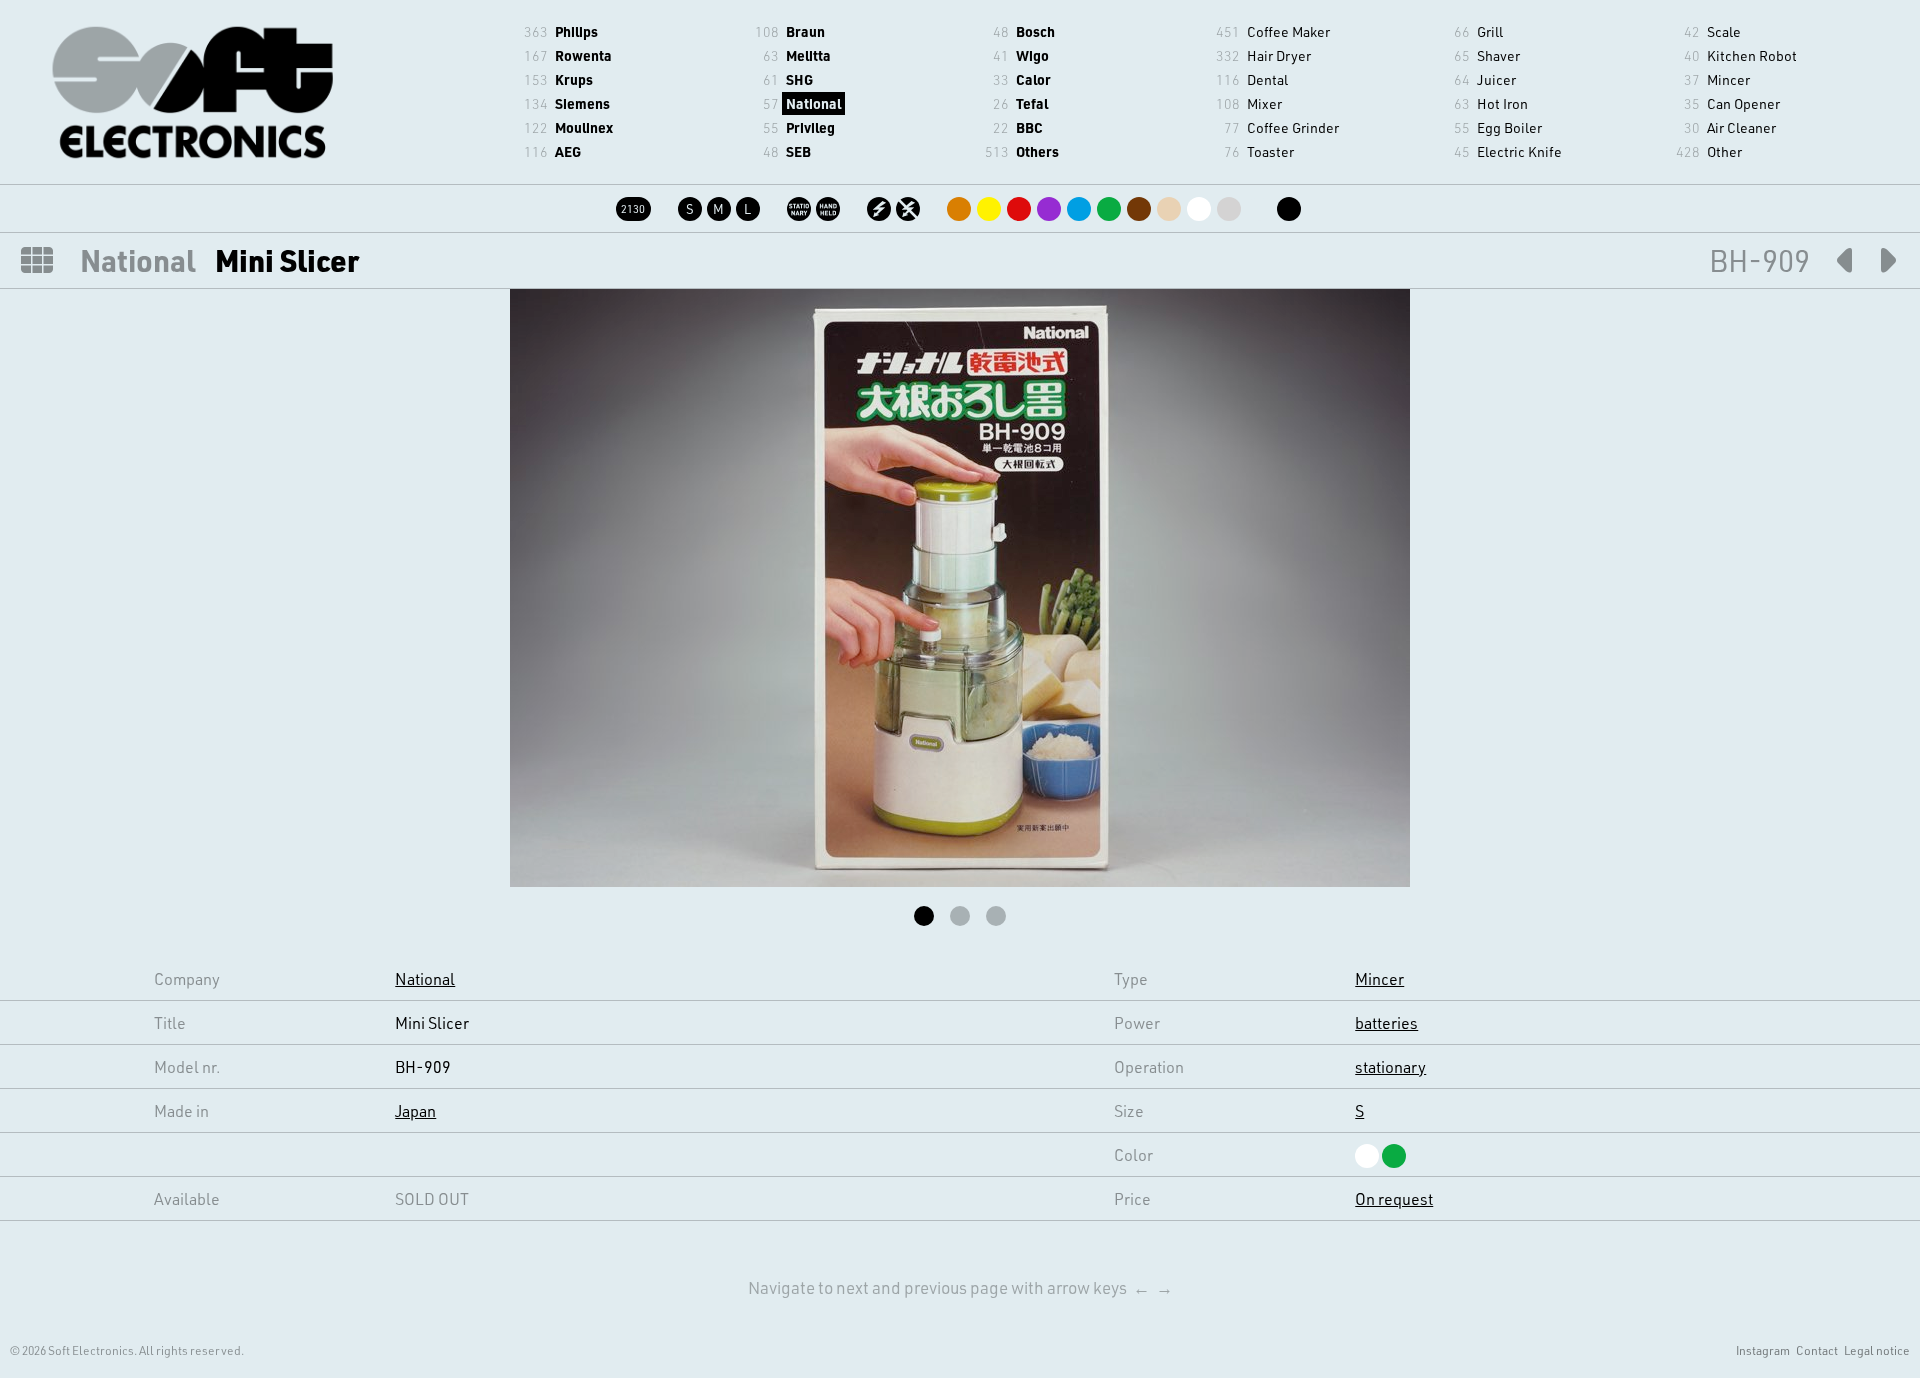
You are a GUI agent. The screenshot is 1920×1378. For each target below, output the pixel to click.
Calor (1033, 79)
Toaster (1270, 151)
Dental (1267, 79)
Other (1724, 151)
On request (1394, 1198)
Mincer (1728, 79)
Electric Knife (1519, 151)
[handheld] (829, 205)
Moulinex (584, 127)
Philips (576, 31)
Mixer (1264, 103)
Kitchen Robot (1752, 55)
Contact (1817, 1350)
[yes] (880, 205)
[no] (909, 205)
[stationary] (800, 205)
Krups (574, 79)
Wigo (1032, 55)
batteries (1386, 1022)
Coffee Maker (1288, 31)
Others (1037, 151)
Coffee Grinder (1293, 127)
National (813, 103)
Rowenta (583, 55)
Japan (415, 1110)
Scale (1724, 31)
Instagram (1763, 1350)
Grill (1490, 31)
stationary (1390, 1066)
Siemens (582, 103)
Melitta (808, 55)
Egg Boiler (1509, 127)
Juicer (1496, 79)
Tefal (1032, 103)
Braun (805, 31)
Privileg (810, 127)
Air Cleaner (1741, 127)
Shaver (1498, 55)
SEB (798, 151)
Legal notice (1877, 1350)
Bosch (1035, 31)
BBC (1029, 127)
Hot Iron (1502, 103)
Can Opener (1743, 103)
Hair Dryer (1279, 55)
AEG (568, 151)
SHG (799, 79)
